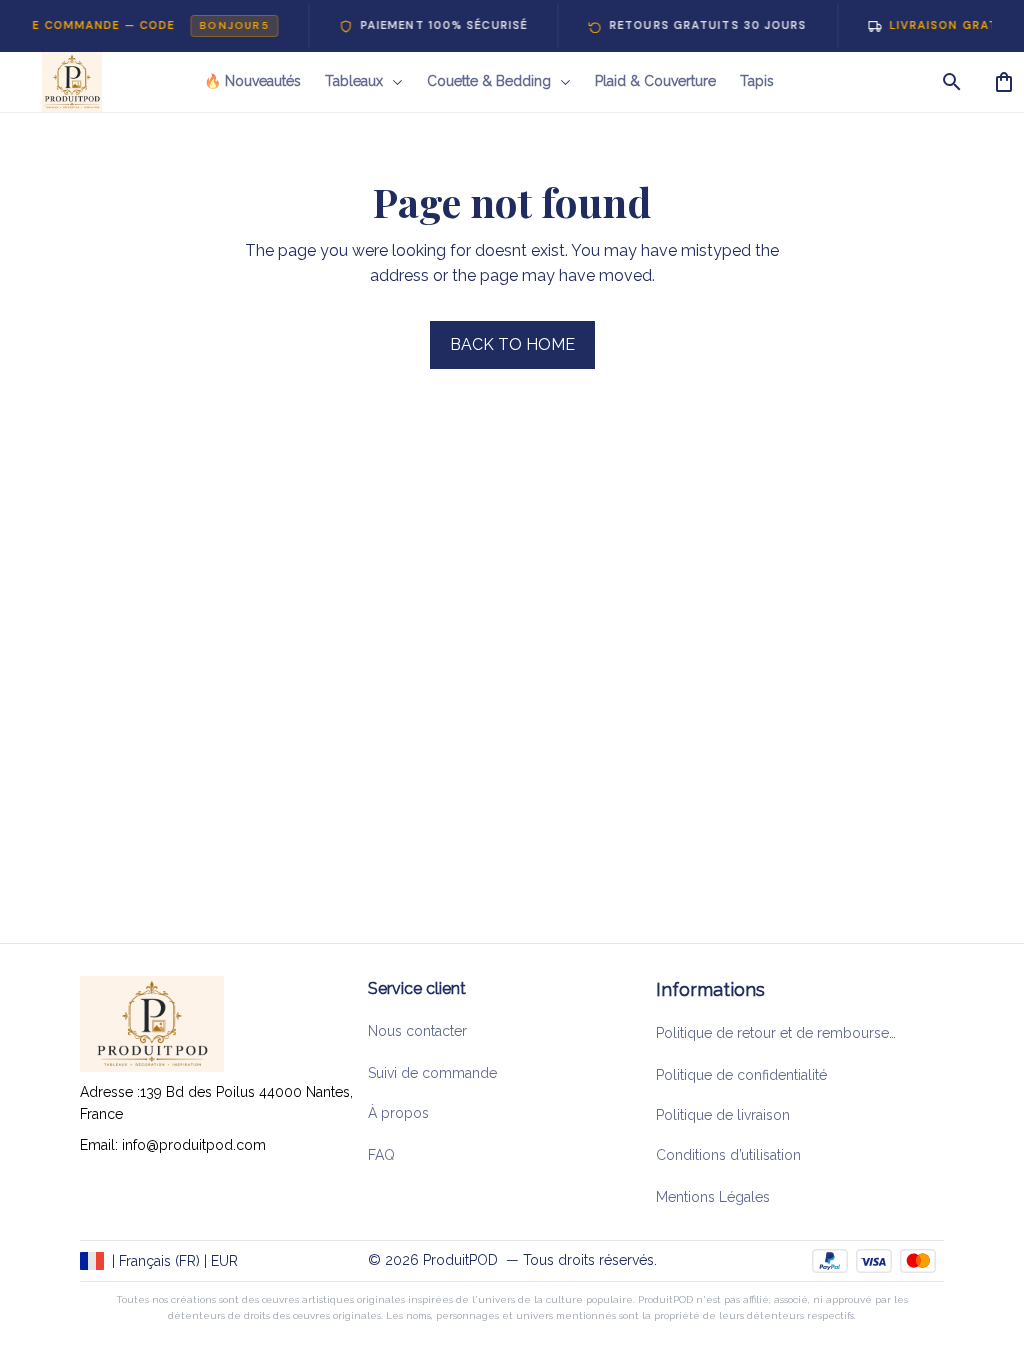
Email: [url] (101, 1145)
